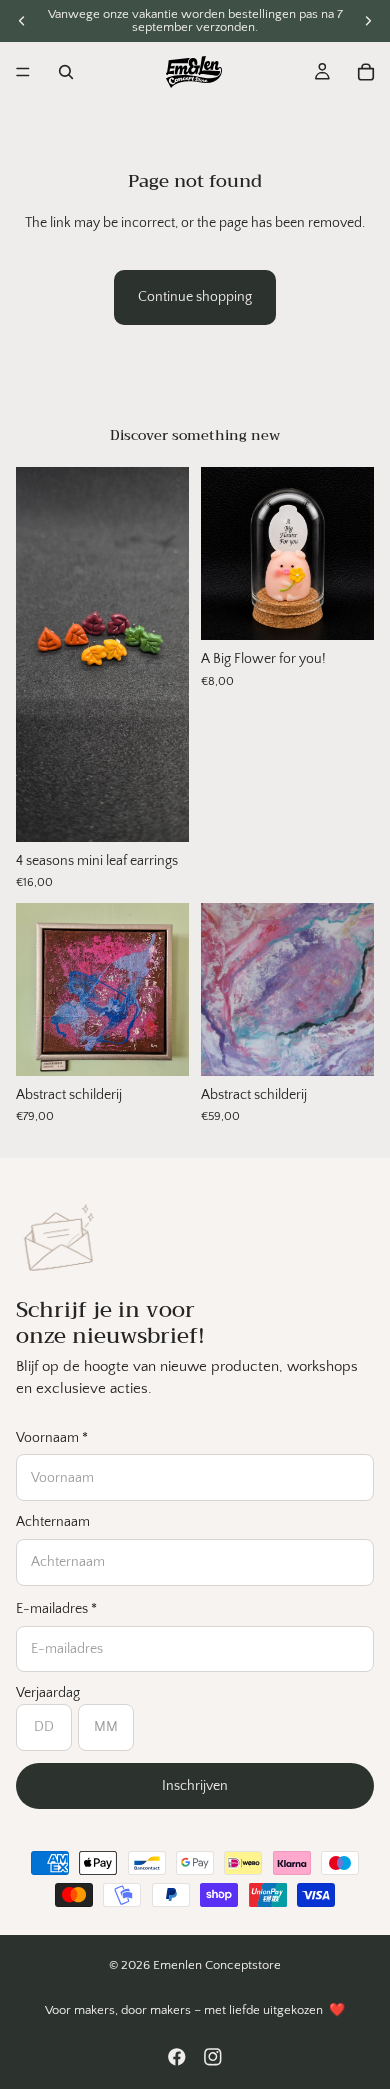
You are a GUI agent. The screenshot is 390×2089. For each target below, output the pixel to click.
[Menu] (23, 72)
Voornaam (52, 1438)
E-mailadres (56, 1609)
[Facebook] (177, 2057)
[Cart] (366, 72)
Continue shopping (195, 297)
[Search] (66, 72)
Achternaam (53, 1522)
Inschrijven (195, 1786)
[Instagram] (213, 2057)
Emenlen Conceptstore (217, 1965)
